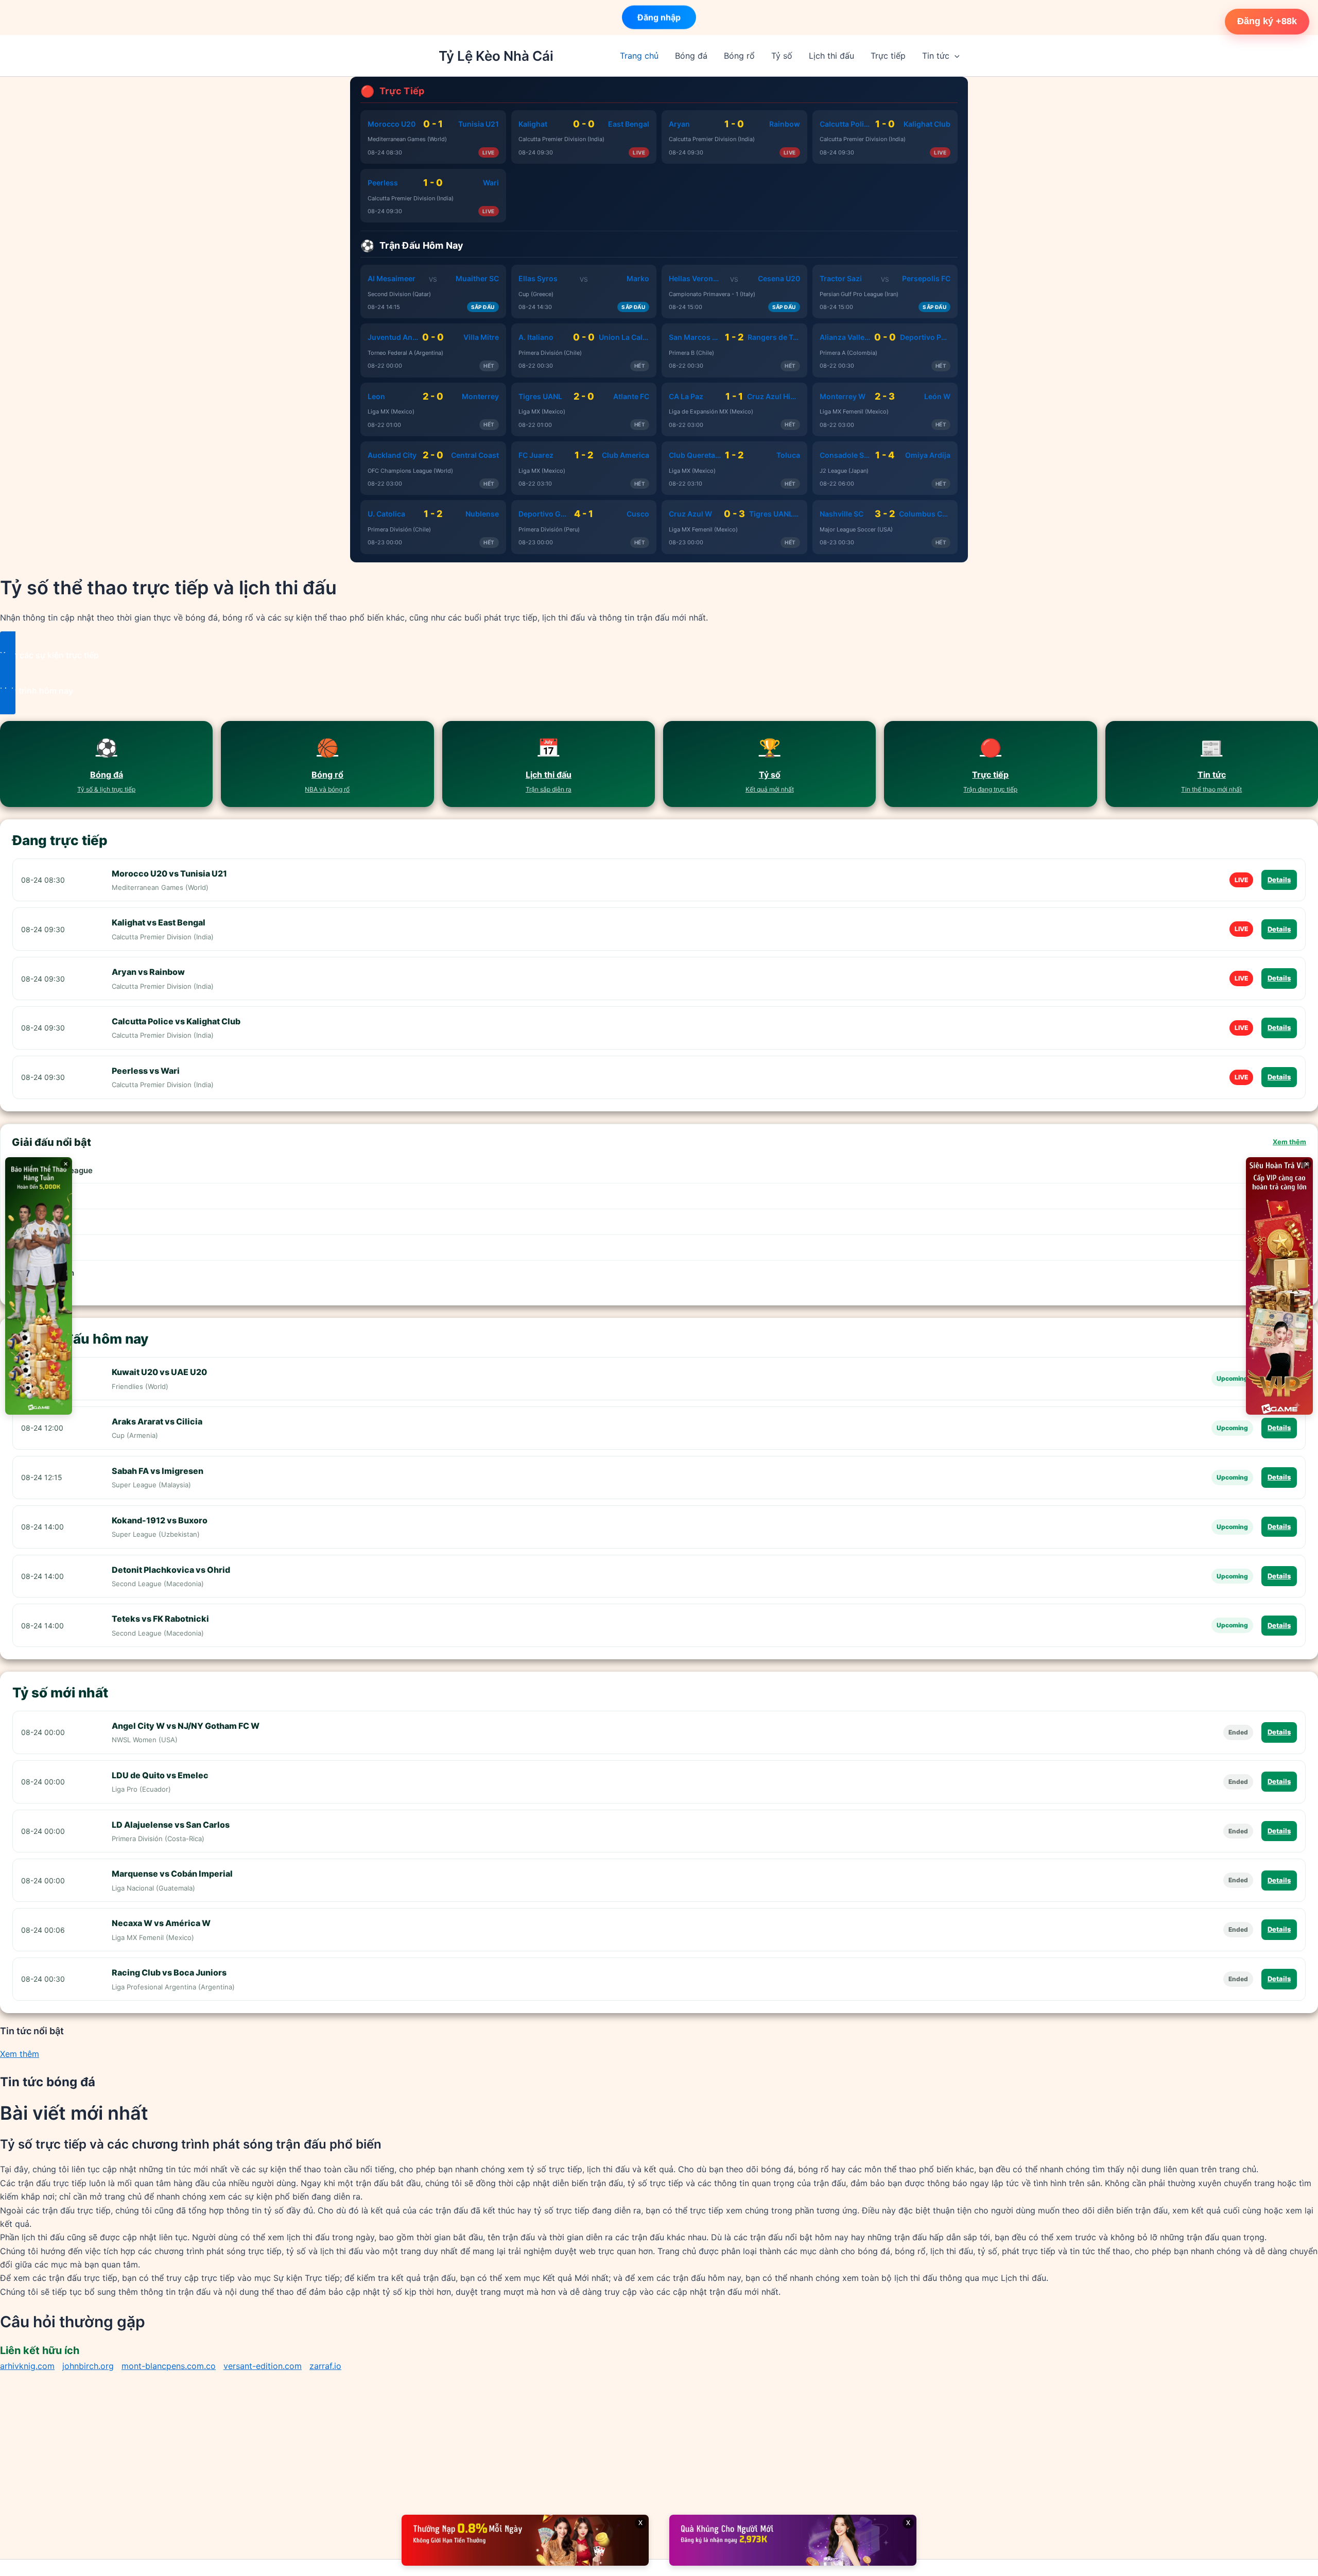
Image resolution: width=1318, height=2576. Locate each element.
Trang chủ (639, 56)
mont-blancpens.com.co (169, 2366)
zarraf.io (325, 2366)
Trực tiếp (888, 56)
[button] (955, 56)
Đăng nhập (659, 15)
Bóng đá (691, 56)
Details (1279, 880)
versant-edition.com (263, 2366)
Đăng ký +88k (1267, 21)
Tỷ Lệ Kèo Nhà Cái (496, 56)
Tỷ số (782, 56)
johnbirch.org (88, 2366)
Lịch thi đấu (831, 56)
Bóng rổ (739, 56)
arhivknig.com (27, 2366)
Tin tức (936, 56)
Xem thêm (1289, 1142)
